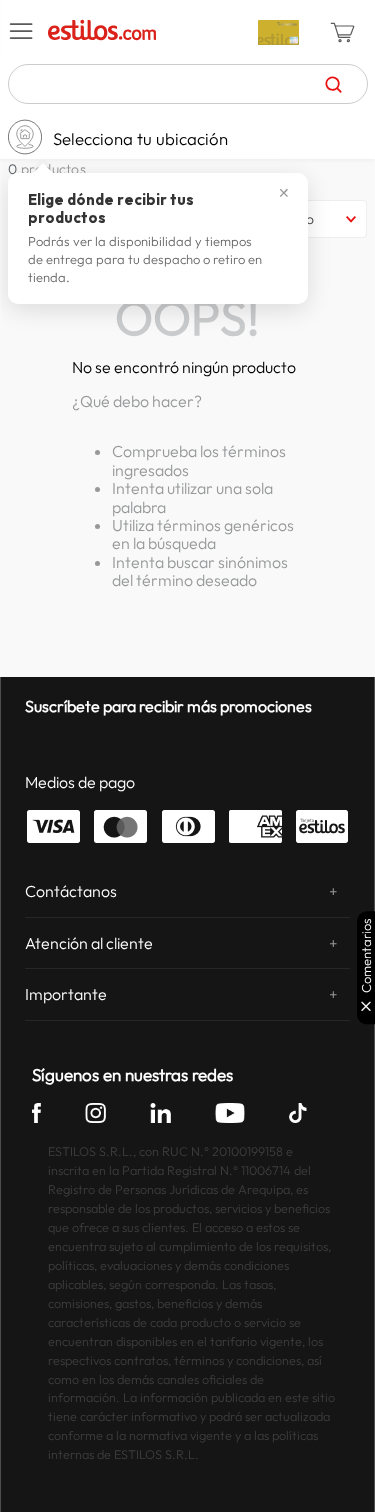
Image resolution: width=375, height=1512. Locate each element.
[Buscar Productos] (333, 84)
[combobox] (188, 84)
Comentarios (366, 955)
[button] (22, 32)
